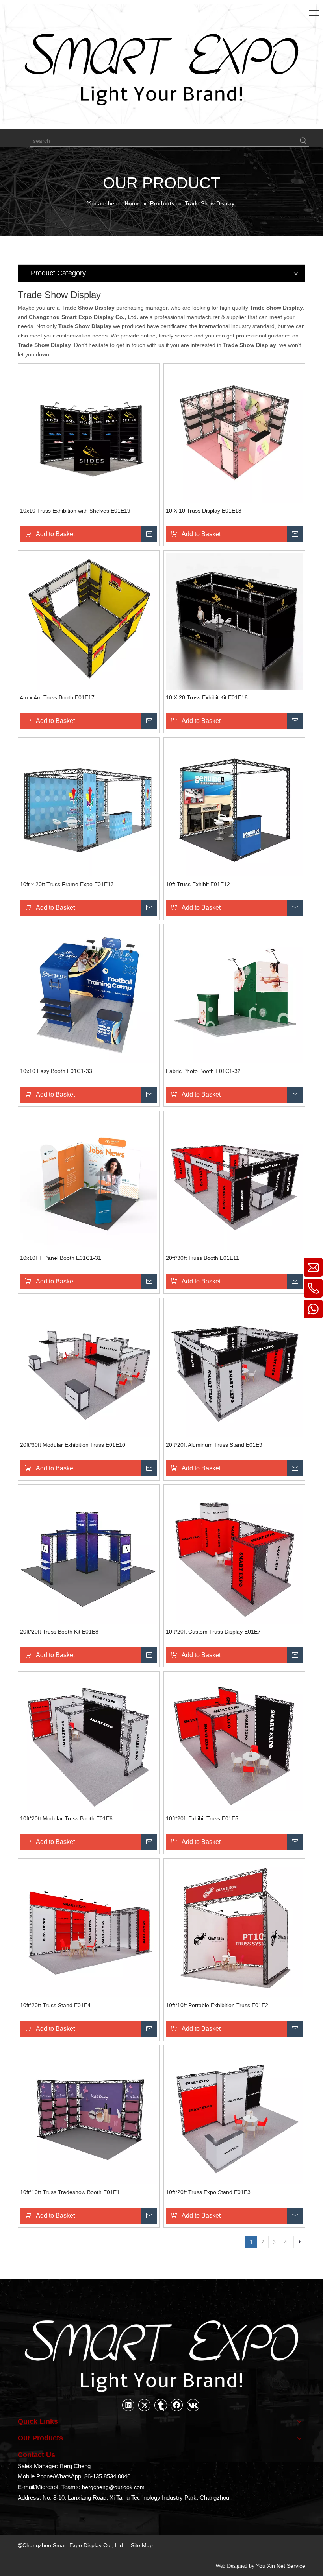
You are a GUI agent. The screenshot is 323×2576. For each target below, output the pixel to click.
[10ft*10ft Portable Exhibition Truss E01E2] (234, 1928)
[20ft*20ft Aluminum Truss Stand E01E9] (234, 1368)
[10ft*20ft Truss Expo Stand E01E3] (234, 2115)
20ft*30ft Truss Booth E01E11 (202, 1258)
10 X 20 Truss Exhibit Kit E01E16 (207, 697)
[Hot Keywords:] (303, 141)
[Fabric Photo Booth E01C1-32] (234, 994)
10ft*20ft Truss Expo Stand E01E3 (208, 2192)
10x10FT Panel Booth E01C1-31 (61, 1258)
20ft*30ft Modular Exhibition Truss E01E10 (73, 1445)
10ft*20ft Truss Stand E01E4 (55, 2005)
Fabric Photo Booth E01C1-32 (203, 1071)
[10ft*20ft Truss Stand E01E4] (89, 1928)
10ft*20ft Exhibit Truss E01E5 (202, 1818)
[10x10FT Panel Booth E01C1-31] (89, 1181)
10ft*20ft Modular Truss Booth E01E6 (66, 1818)
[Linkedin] (128, 2405)
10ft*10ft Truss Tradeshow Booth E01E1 (70, 2192)
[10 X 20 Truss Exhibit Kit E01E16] (234, 620)
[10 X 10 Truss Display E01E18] (234, 433)
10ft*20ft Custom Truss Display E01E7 (213, 1632)
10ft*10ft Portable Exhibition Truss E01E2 (217, 2005)
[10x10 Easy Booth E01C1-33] (89, 994)
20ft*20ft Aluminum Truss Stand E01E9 (214, 1445)
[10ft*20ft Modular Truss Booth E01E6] (89, 1741)
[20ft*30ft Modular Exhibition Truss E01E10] (89, 1368)
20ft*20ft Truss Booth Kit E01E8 (59, 1632)
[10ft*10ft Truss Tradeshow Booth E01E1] (89, 2115)
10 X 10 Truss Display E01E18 (204, 511)
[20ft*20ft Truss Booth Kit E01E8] (89, 1554)
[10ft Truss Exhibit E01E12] (234, 807)
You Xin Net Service (281, 2566)
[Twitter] (145, 2405)
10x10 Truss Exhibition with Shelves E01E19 (75, 511)
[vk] (193, 2405)
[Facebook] (177, 2405)
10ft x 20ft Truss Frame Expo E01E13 (67, 884)
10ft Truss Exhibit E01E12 (198, 884)
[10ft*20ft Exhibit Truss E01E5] (234, 1741)
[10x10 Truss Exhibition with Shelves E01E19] (89, 433)
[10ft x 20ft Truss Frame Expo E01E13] (89, 807)
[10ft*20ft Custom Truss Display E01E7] (234, 1554)
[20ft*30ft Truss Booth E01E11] (234, 1181)
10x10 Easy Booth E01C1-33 (56, 1071)
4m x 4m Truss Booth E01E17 (57, 697)
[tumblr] (161, 2405)
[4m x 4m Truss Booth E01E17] (89, 620)
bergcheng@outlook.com (113, 2487)
